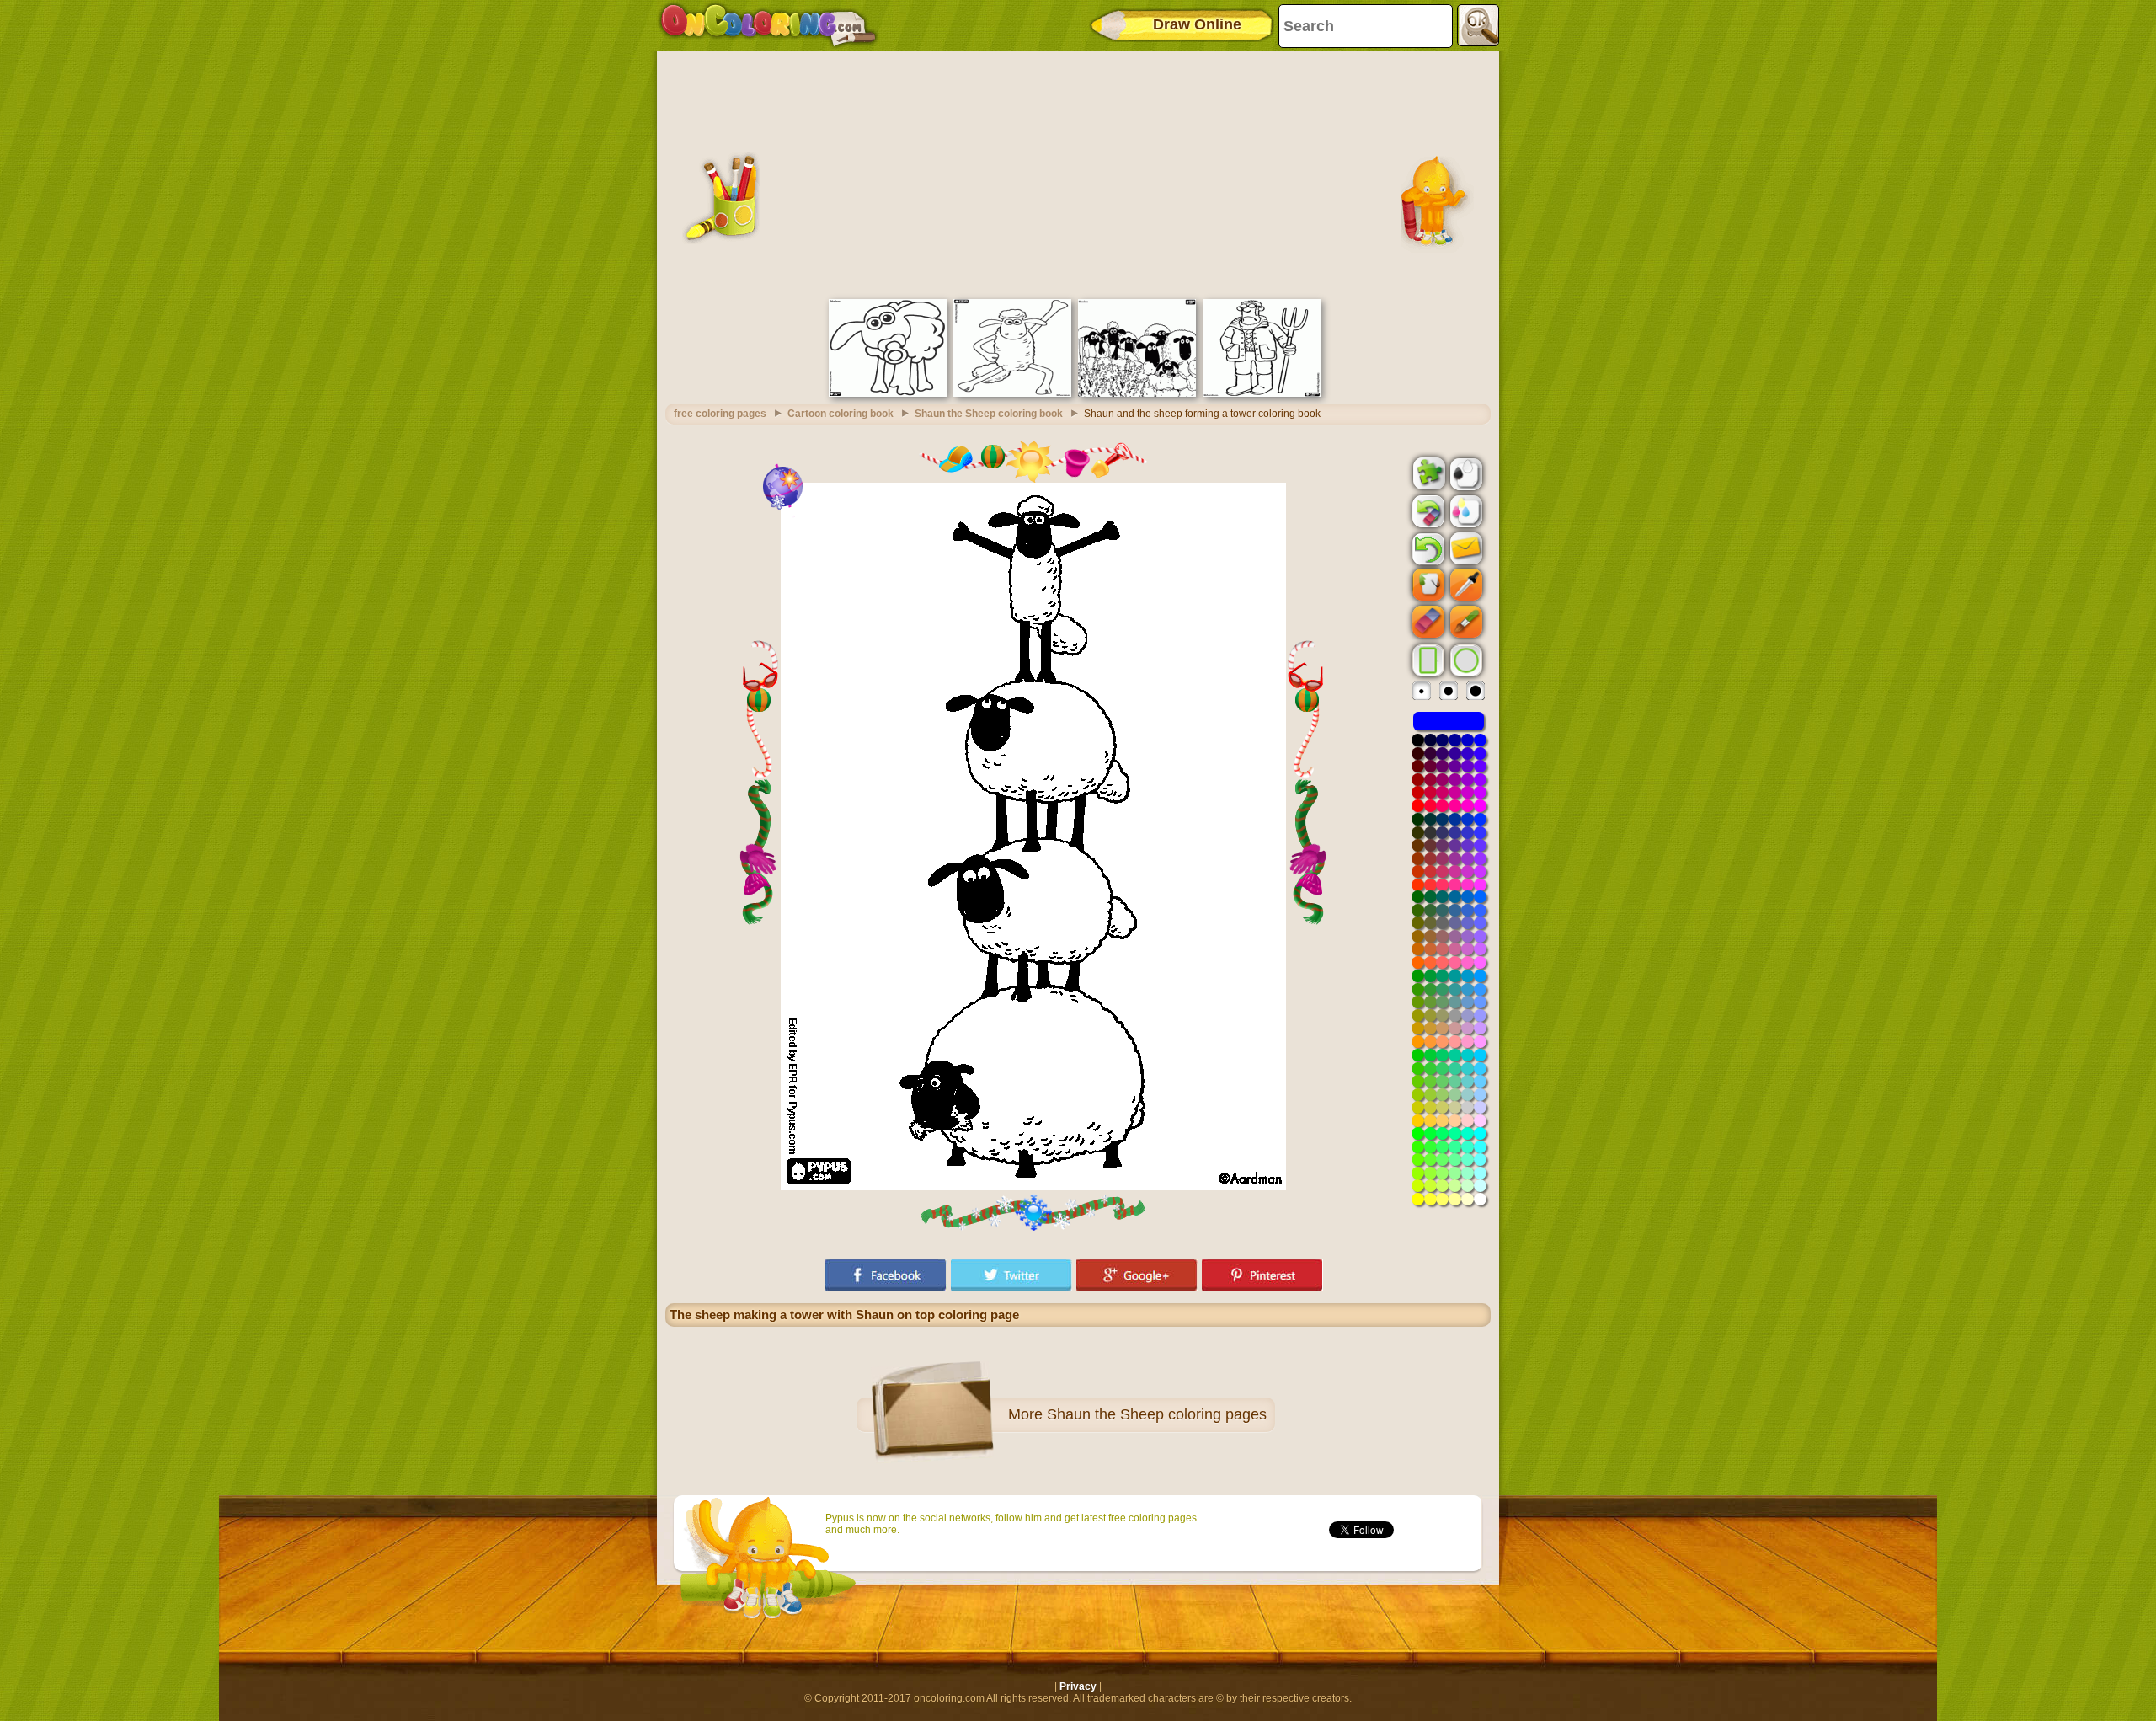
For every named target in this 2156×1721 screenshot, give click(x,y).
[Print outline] (1465, 473)
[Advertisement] (1078, 173)
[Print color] (1465, 510)
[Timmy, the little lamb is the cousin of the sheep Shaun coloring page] (888, 393)
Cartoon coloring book (841, 414)
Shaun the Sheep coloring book (989, 414)
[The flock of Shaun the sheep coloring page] (1137, 393)
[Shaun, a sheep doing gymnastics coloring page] (1012, 393)
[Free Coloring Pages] (768, 25)
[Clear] (1427, 511)
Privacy (1078, 1686)
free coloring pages (720, 414)
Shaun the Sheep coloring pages (1157, 1414)
